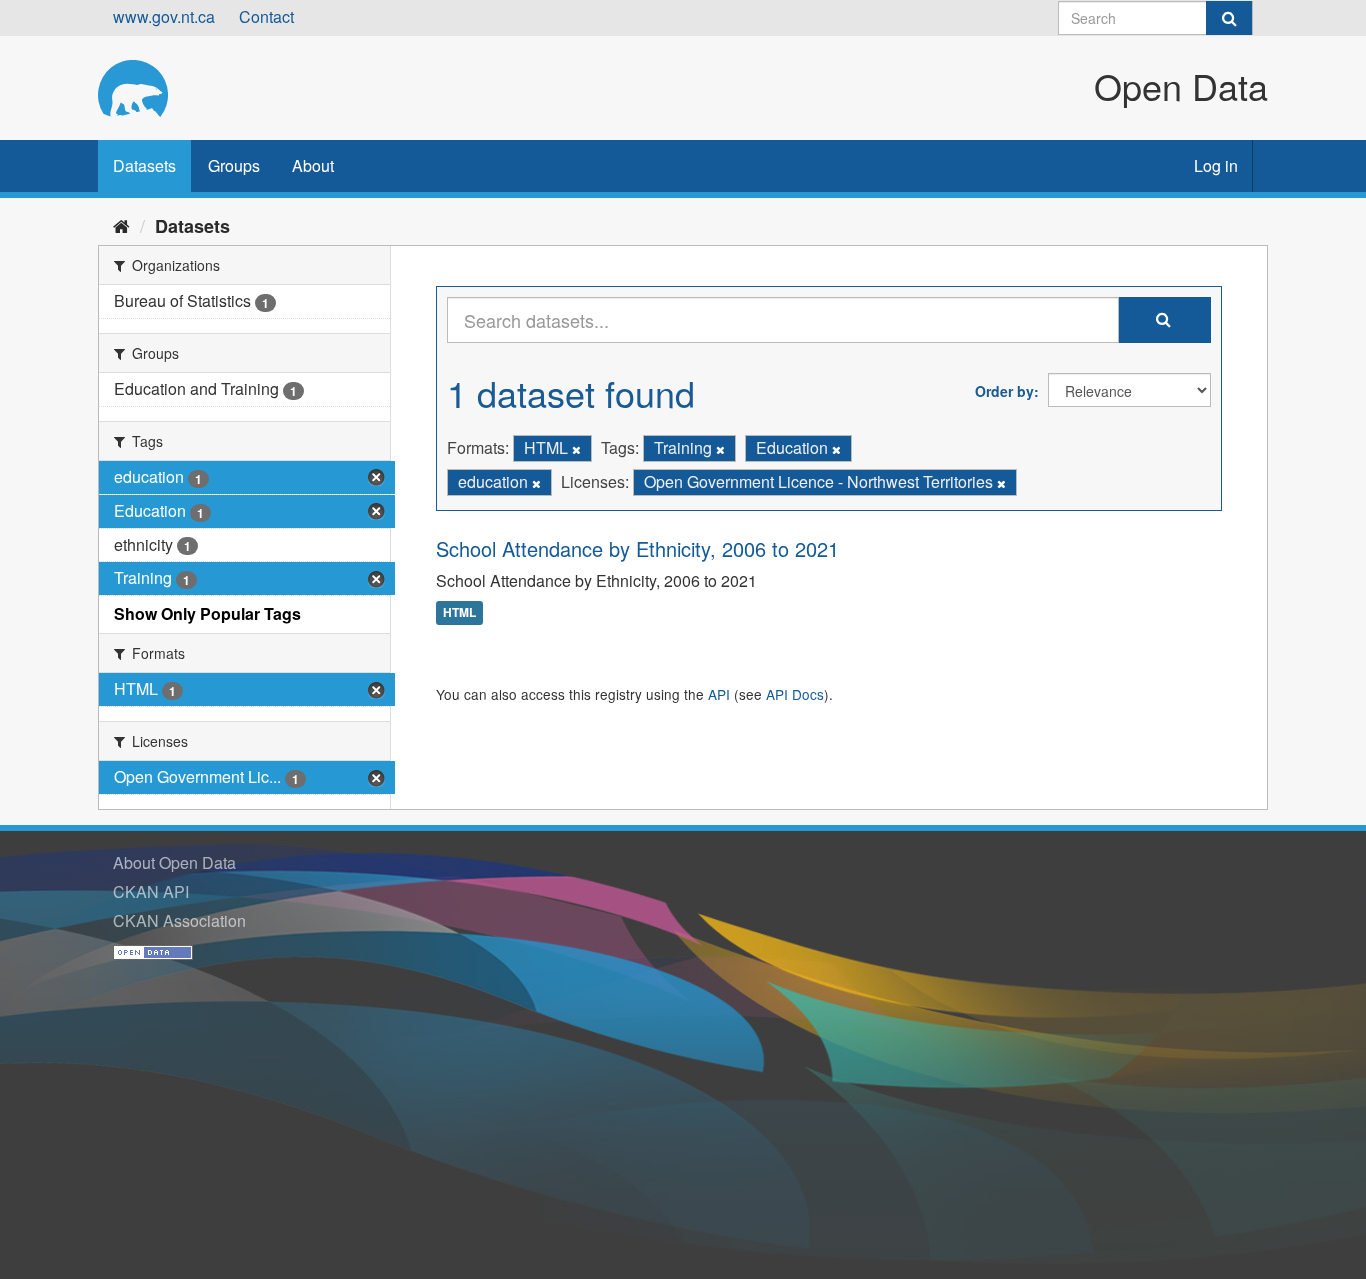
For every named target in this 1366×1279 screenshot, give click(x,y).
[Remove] (576, 449)
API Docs (795, 694)
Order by (1004, 391)
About (313, 165)
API (719, 694)
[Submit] (1229, 18)
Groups (234, 165)
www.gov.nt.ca (164, 16)
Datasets (144, 165)
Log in (1216, 165)
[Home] (121, 225)
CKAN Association (179, 920)
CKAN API (151, 891)
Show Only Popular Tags (207, 613)
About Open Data (174, 862)
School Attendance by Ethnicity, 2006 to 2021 (637, 548)
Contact (266, 16)
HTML (459, 613)
